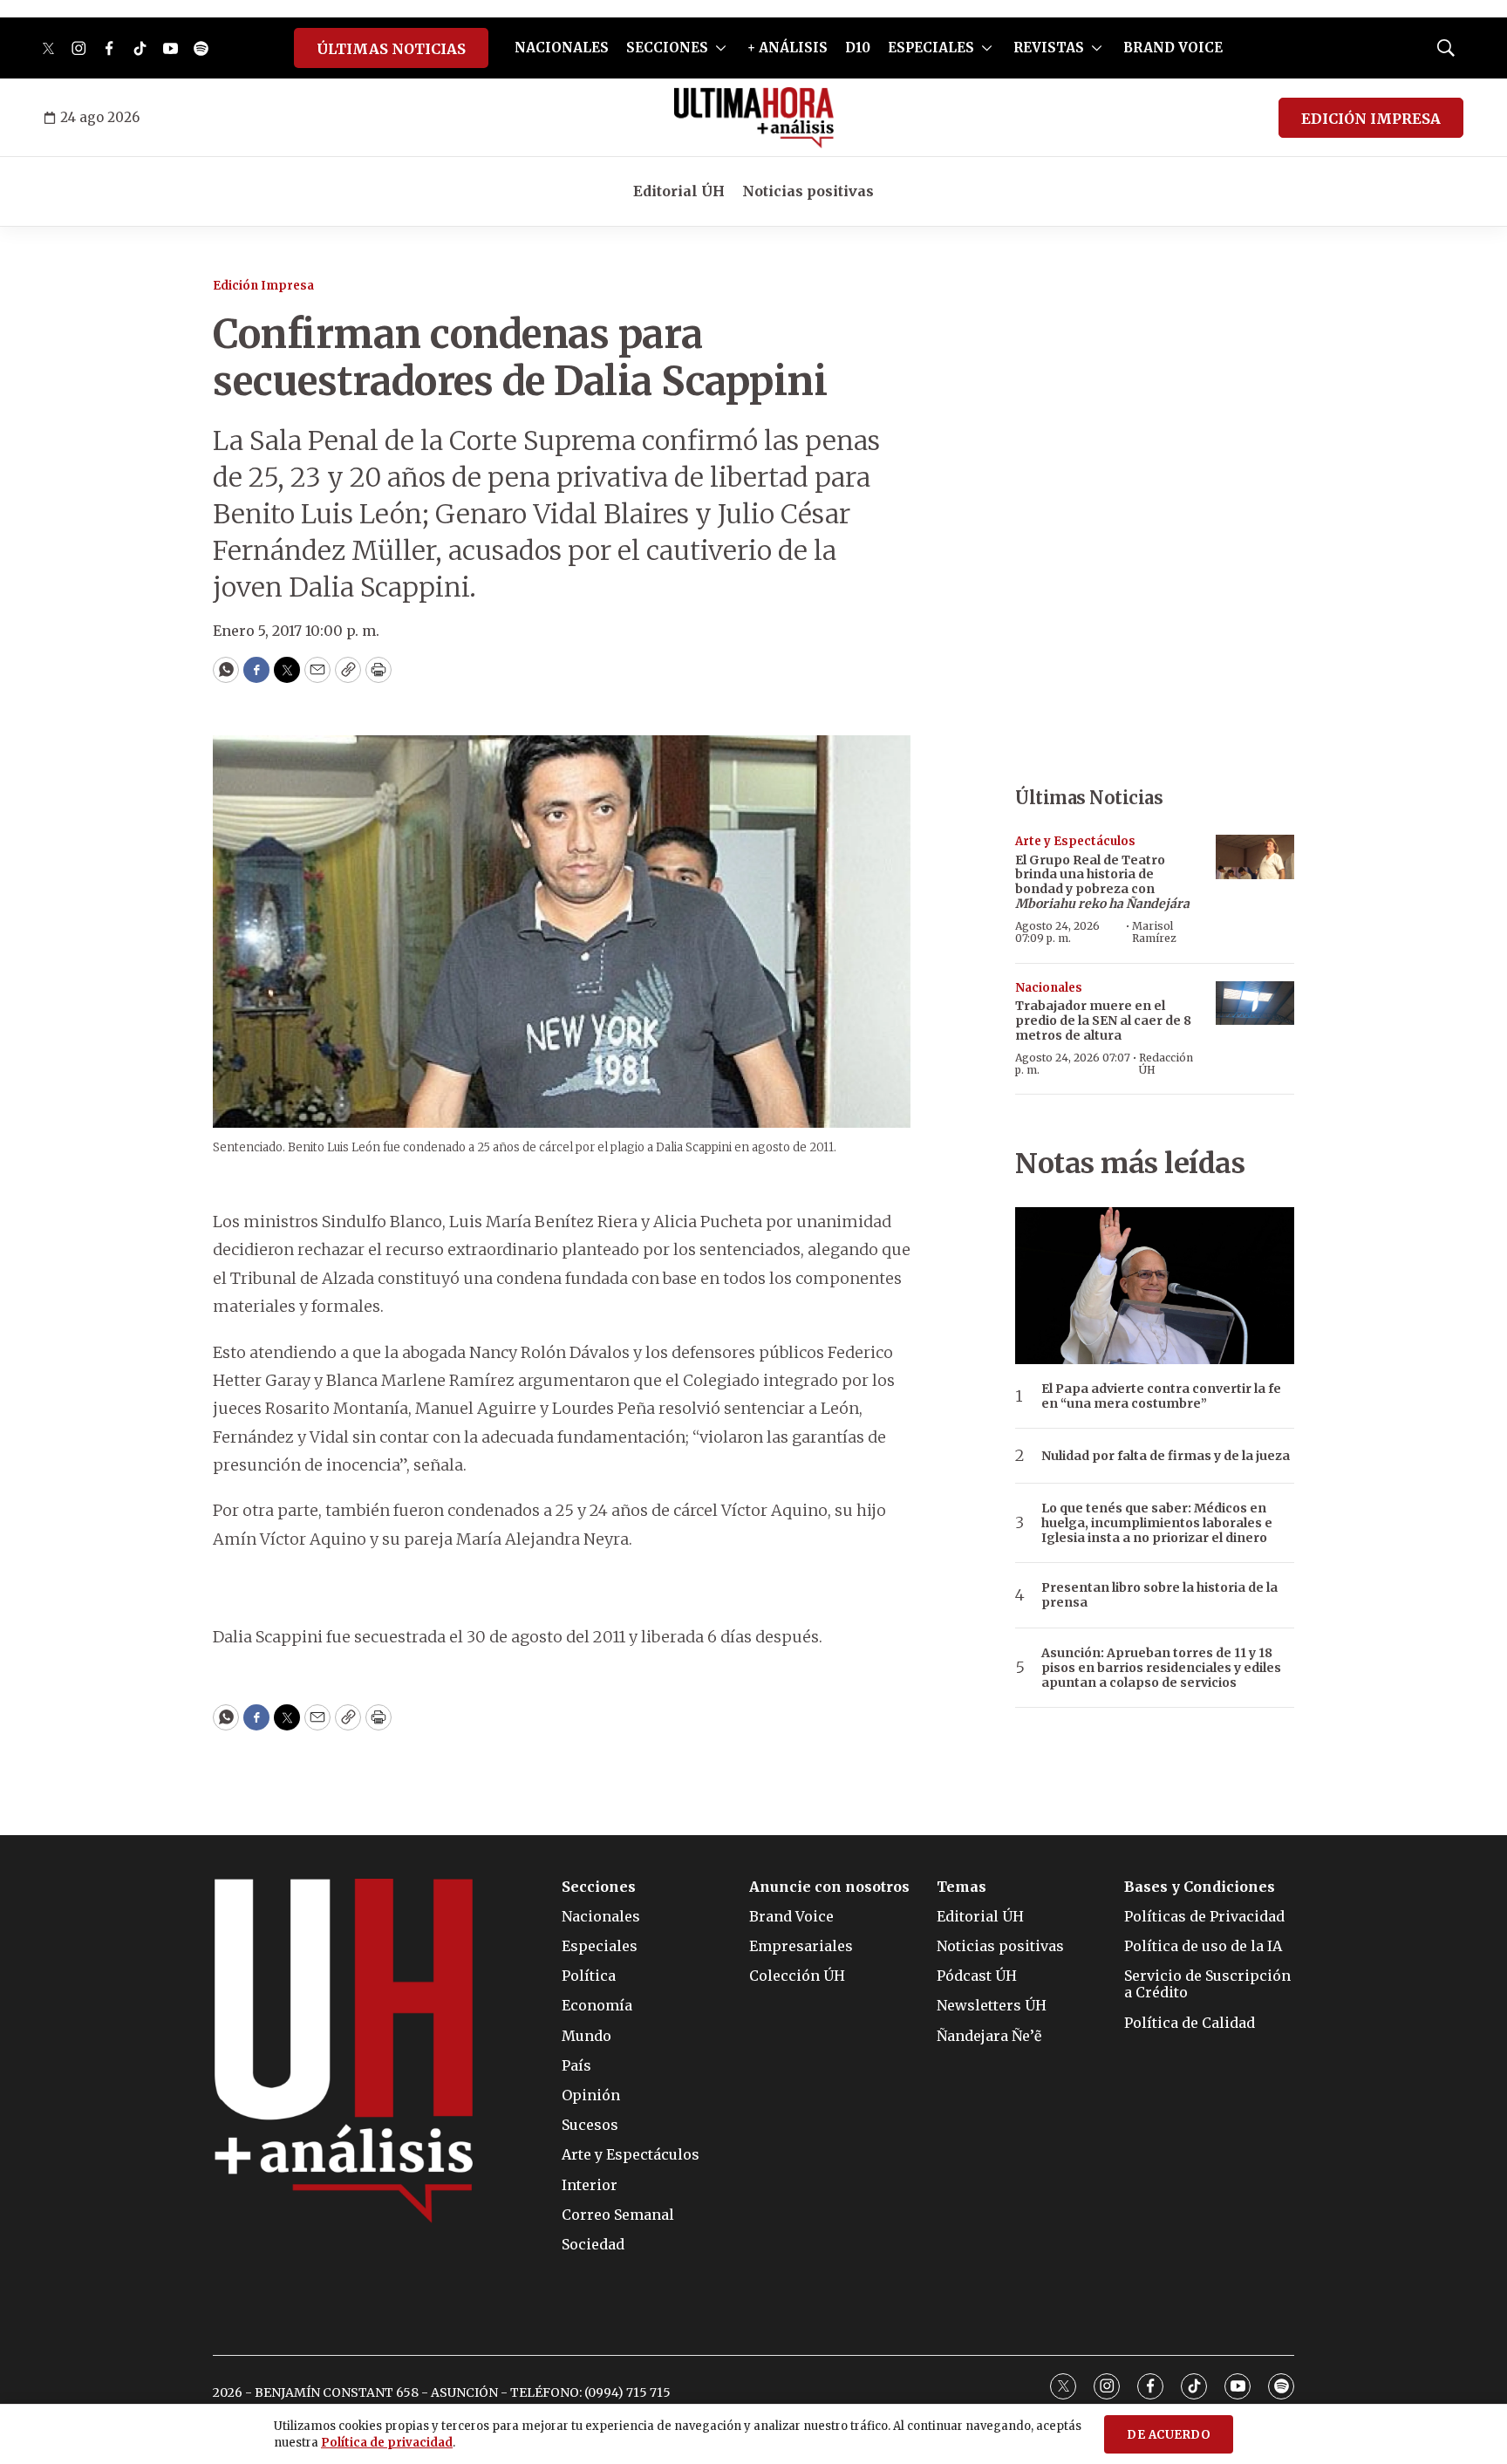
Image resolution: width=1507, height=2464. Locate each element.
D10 (858, 48)
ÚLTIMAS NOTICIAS (391, 49)
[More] (721, 48)
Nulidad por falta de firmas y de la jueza (1166, 1456)
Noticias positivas (808, 191)
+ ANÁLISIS (788, 48)
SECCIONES (667, 48)
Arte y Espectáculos (1075, 841)
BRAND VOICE (1173, 48)
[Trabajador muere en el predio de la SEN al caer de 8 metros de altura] (1255, 1003)
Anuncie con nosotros (829, 1887)
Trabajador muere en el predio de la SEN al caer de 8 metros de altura (1103, 1020)
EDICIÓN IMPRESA (1371, 119)
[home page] (754, 118)
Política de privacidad (387, 2443)
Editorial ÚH (679, 191)
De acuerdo (1169, 2435)
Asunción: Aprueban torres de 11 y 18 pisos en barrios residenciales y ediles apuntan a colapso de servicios (1161, 1668)
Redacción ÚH (1166, 1064)
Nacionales (1049, 988)
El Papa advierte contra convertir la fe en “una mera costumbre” (1161, 1396)
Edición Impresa (263, 286)
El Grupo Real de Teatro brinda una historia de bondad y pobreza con (1102, 882)
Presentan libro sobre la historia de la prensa (1159, 1595)
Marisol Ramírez (1154, 932)
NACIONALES (562, 48)
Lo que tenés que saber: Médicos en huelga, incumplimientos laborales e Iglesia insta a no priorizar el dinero (1157, 1523)
